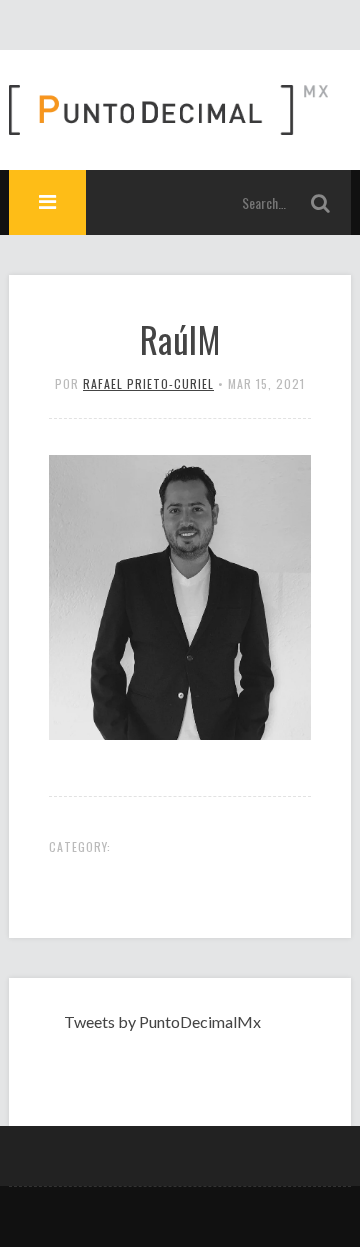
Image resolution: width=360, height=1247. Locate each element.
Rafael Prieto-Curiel (148, 383)
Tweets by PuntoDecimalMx (162, 1021)
